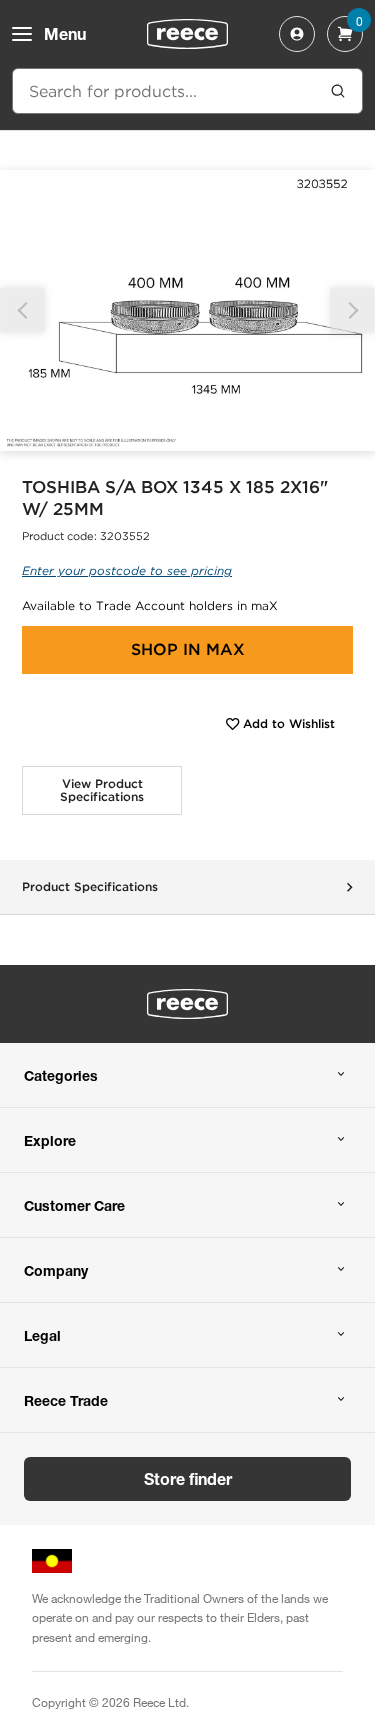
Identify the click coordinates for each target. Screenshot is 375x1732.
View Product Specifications (102, 790)
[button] (352, 310)
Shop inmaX (188, 649)
